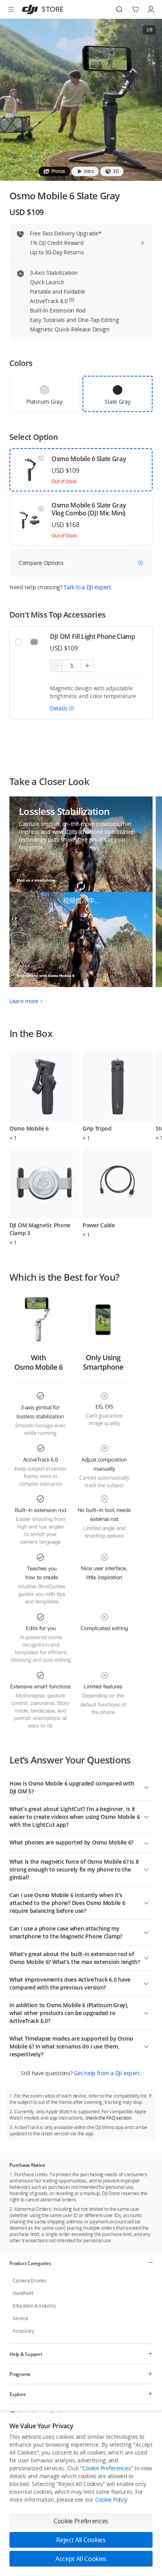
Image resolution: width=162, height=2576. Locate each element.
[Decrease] (56, 666)
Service (20, 2318)
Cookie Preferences (107, 2468)
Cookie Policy (111, 2500)
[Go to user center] (151, 9)
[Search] (120, 9)
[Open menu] (11, 9)
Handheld (23, 2293)
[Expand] (146, 1787)
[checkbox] (44, 394)
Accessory (23, 2331)
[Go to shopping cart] (135, 9)
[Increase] (87, 666)
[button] (62, 708)
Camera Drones (29, 2281)
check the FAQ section (108, 2118)
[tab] (54, 171)
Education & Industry (34, 2306)
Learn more (24, 1001)
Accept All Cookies (81, 2559)
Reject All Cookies (81, 2540)
